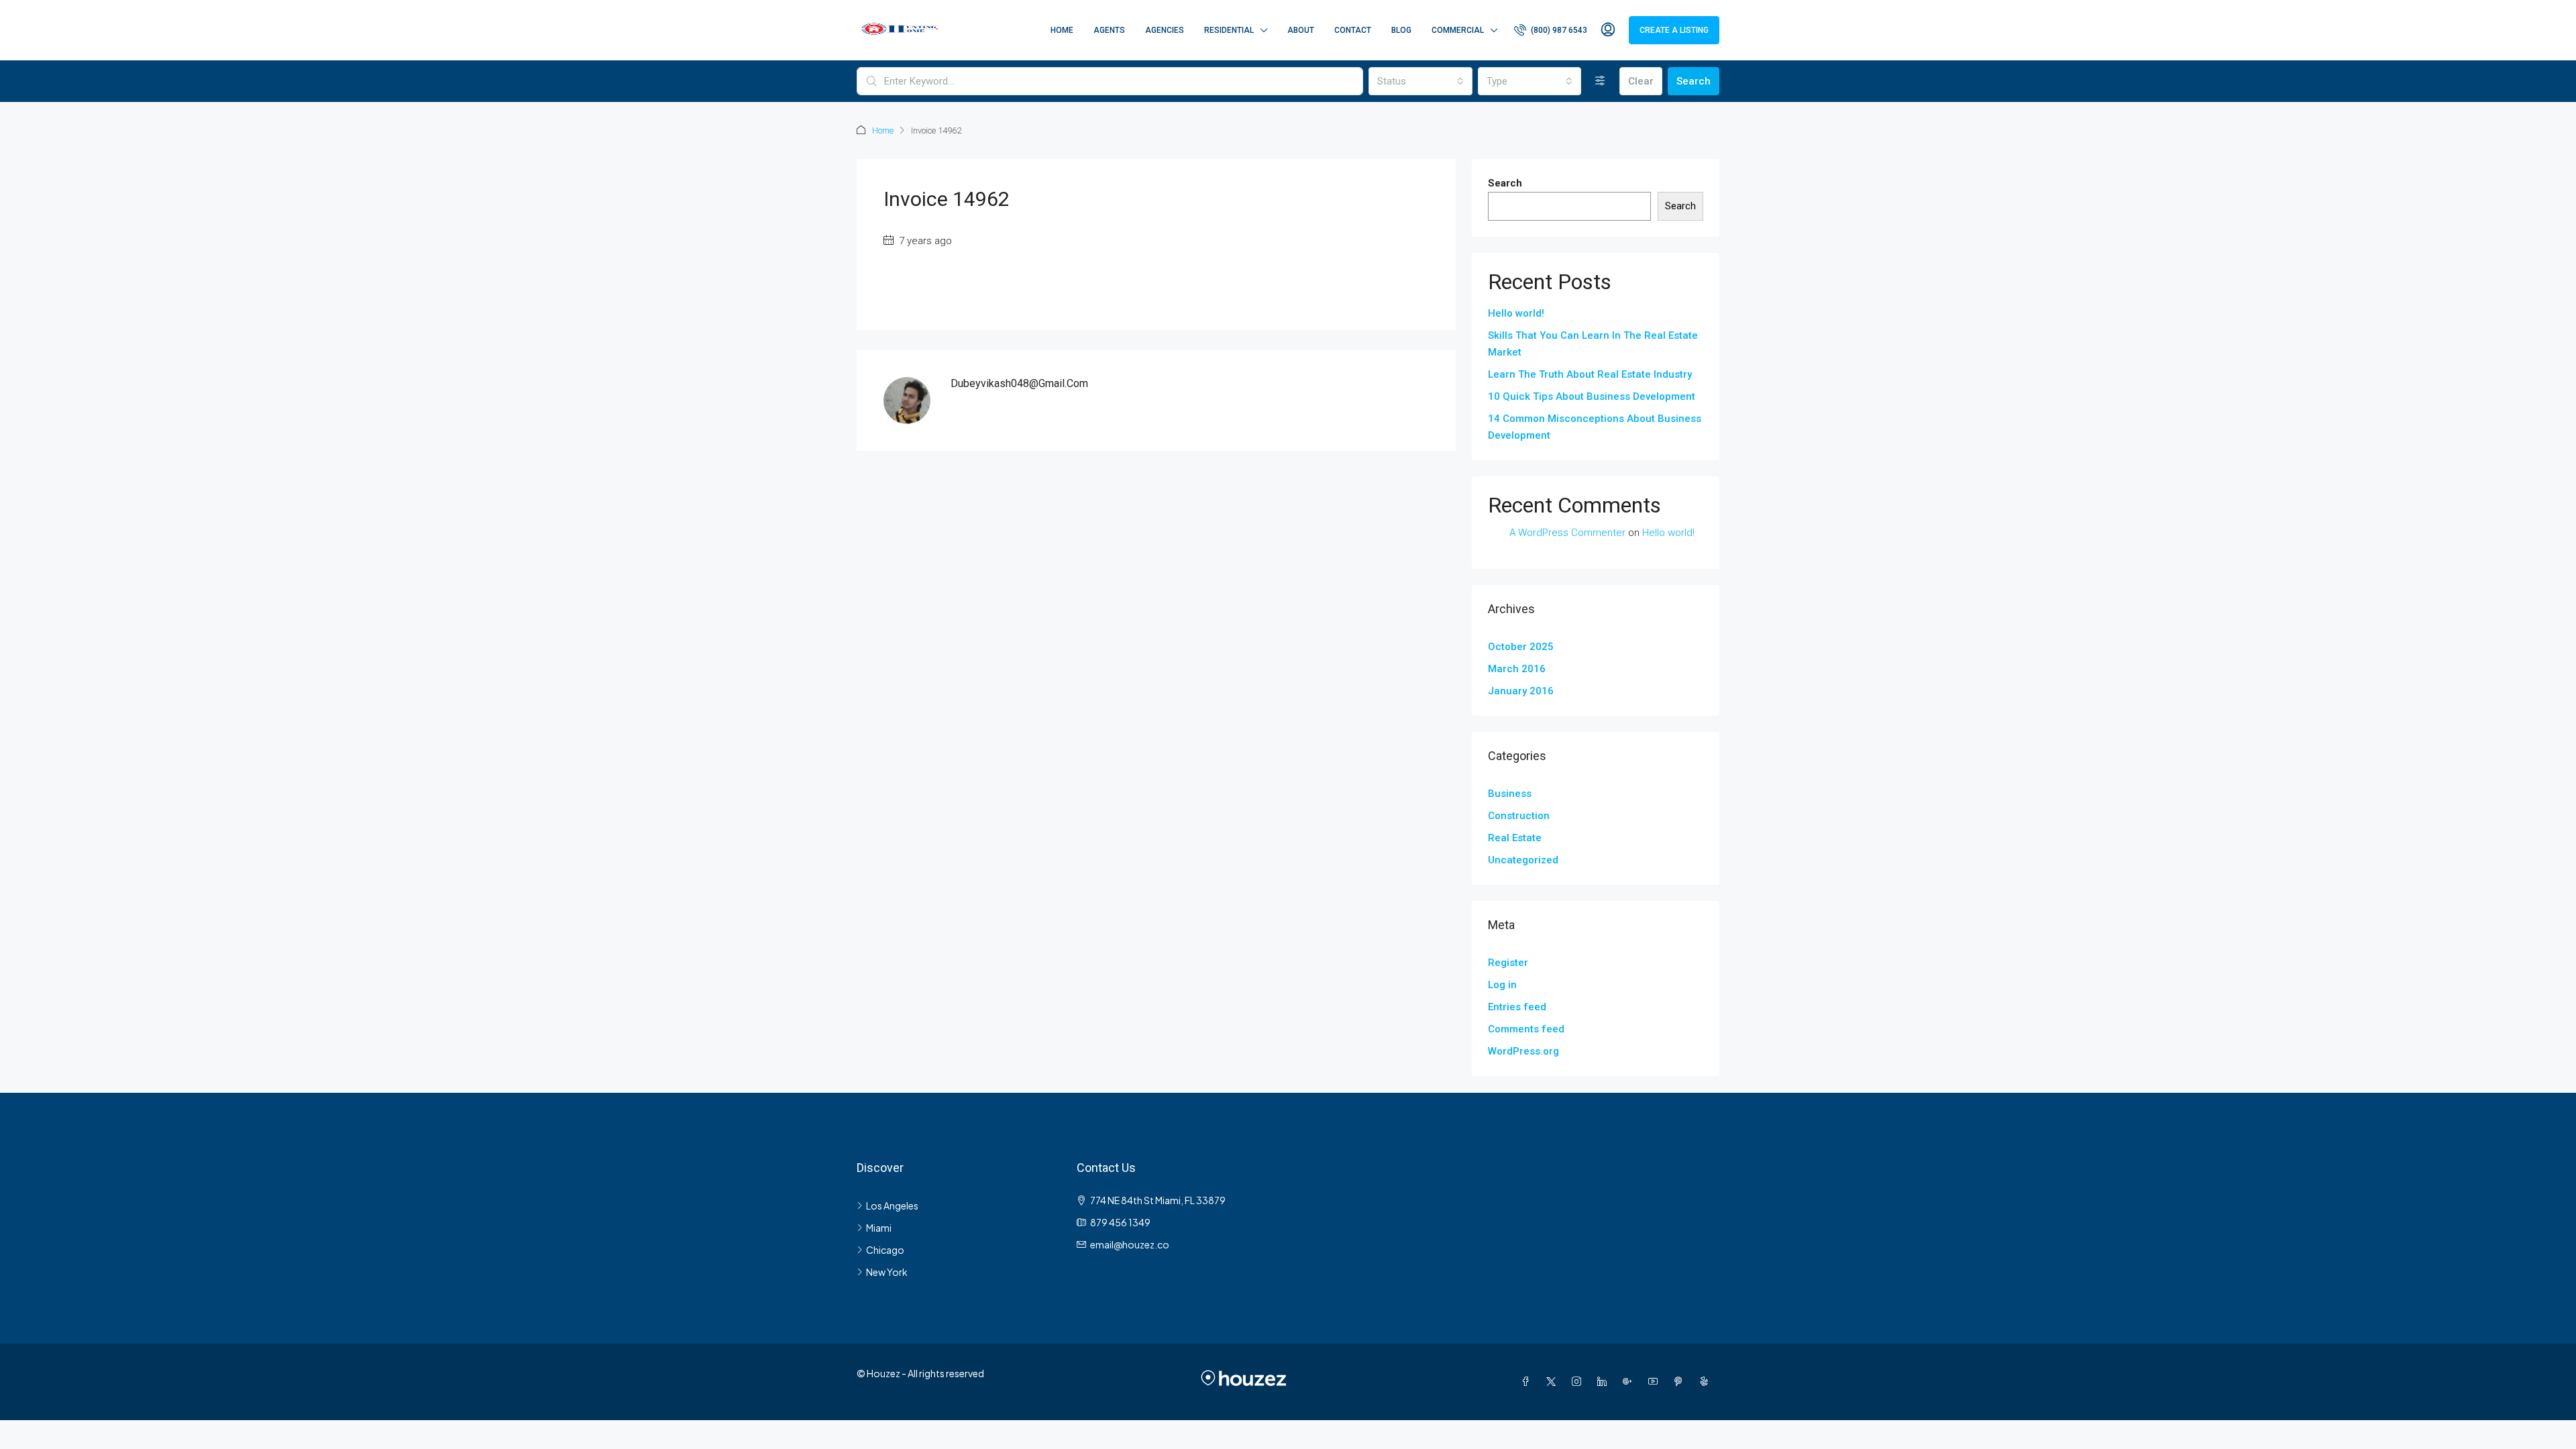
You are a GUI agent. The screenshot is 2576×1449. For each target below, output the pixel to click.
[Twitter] (1554, 1381)
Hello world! (1516, 313)
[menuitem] (1551, 30)
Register (1508, 963)
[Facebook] (1528, 1381)
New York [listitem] (887, 1272)
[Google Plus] (1630, 1381)
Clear (1641, 81)
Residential (1229, 30)
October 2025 (1521, 647)
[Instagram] (1579, 1381)
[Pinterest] (1681, 1381)
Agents (1109, 30)
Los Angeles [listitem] (892, 1205)
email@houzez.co (1130, 1244)
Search (1694, 81)
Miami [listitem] (879, 1228)
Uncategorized (1523, 860)
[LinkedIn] (1605, 1381)
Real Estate (1515, 838)
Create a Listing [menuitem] (1674, 30)
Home (1062, 30)
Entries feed (1517, 1007)
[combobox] (1420, 81)
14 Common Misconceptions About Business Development (1595, 427)
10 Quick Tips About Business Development (1592, 396)
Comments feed (1526, 1029)
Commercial (1458, 30)
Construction (1519, 816)
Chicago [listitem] (885, 1250)
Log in (1502, 985)
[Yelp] (1707, 1381)
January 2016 (1521, 691)
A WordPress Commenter (1567, 533)
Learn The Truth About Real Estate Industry (1590, 374)
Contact (1353, 30)
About (1301, 30)
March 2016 (1517, 669)
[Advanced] (1600, 81)
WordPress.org (1523, 1051)
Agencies (1165, 30)
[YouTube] (1656, 1381)
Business (1510, 794)
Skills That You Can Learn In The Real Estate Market (1593, 344)
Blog (1401, 30)
